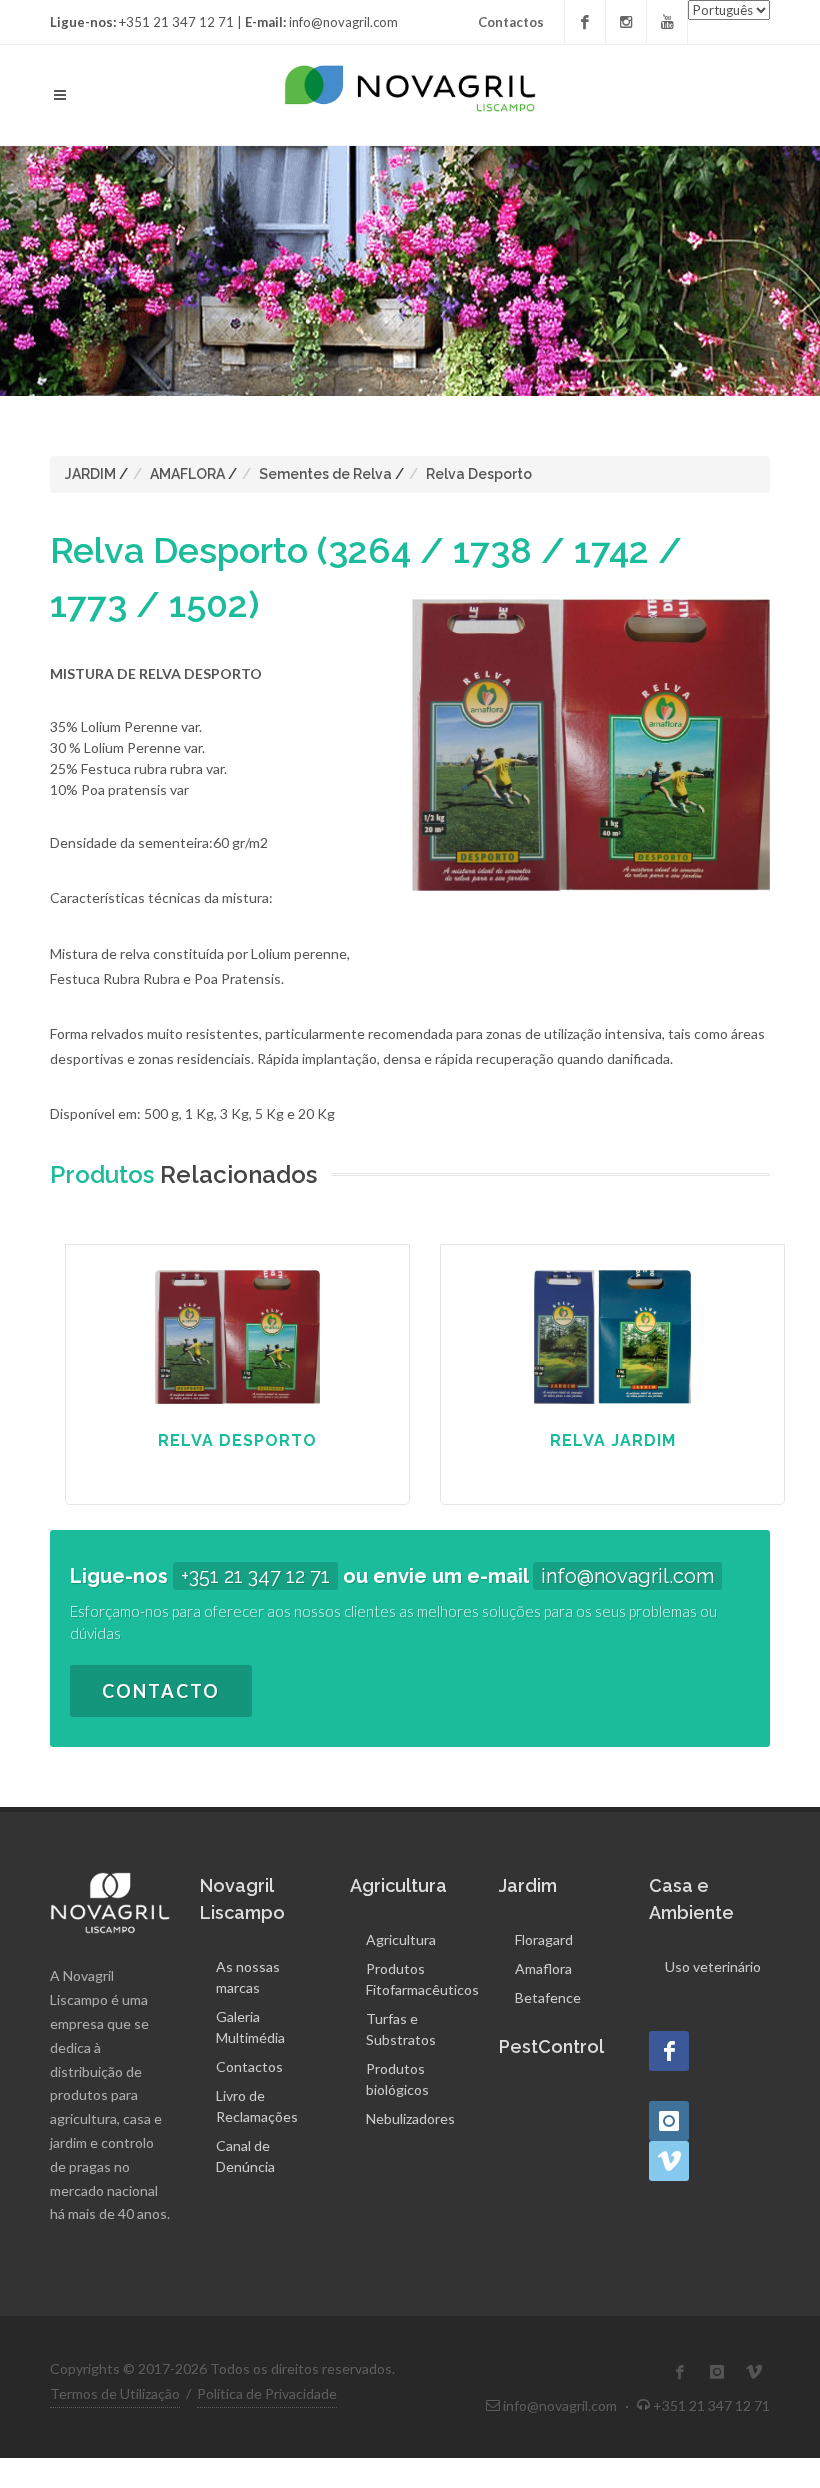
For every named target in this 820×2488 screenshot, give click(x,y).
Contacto (161, 1691)
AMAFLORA (187, 474)
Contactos (511, 22)
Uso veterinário (713, 1966)
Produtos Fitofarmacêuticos (422, 1979)
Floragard (544, 1939)
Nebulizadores (410, 2118)
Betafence (548, 1997)
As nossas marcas (248, 1977)
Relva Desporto (479, 474)
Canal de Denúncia (245, 2156)
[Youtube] (667, 22)
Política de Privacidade (267, 2393)
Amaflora (543, 1968)
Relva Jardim (613, 1440)
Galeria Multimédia (250, 2027)
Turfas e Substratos (401, 2029)
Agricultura (401, 1939)
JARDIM (90, 474)
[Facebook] (585, 22)
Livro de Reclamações (257, 2106)
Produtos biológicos (397, 2079)
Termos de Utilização (115, 2393)
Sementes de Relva (325, 474)
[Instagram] (626, 22)
